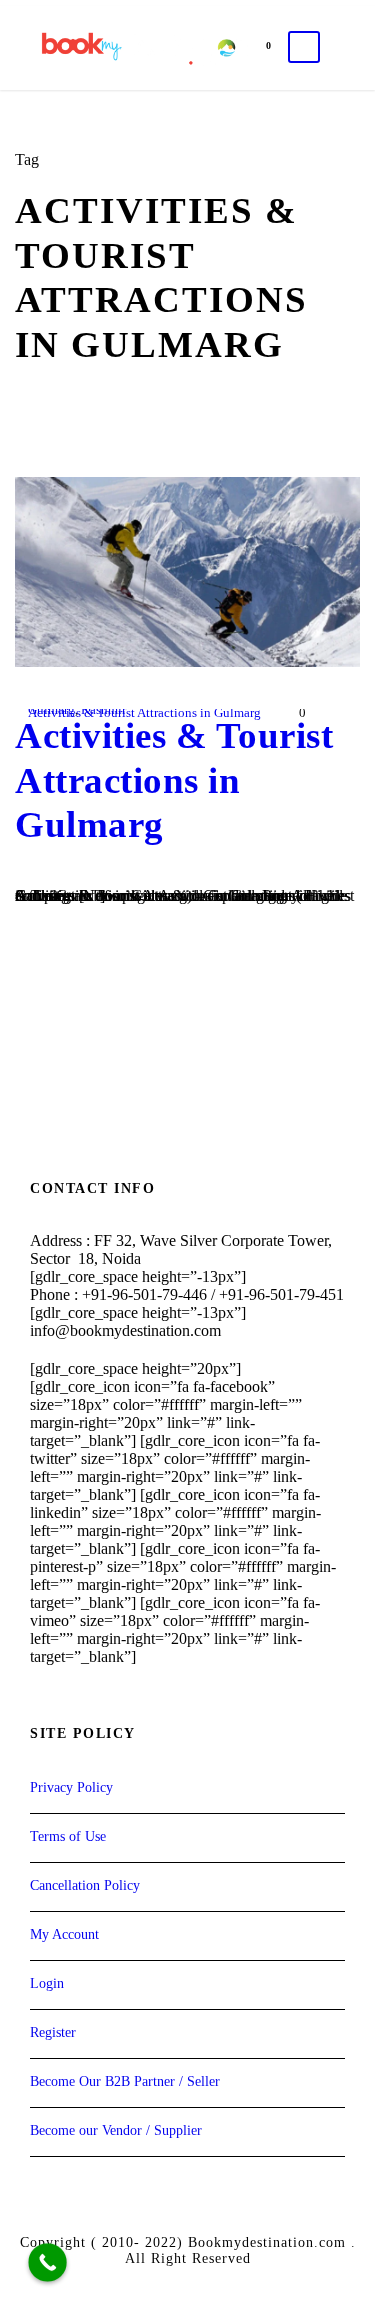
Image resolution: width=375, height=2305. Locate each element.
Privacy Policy (71, 1787)
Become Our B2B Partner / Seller (125, 2081)
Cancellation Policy (85, 1885)
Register (53, 2032)
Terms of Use (68, 1836)
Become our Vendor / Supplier (116, 2130)
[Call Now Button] (47, 2262)
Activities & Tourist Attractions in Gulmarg (144, 712)
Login (47, 1983)
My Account (64, 1934)
